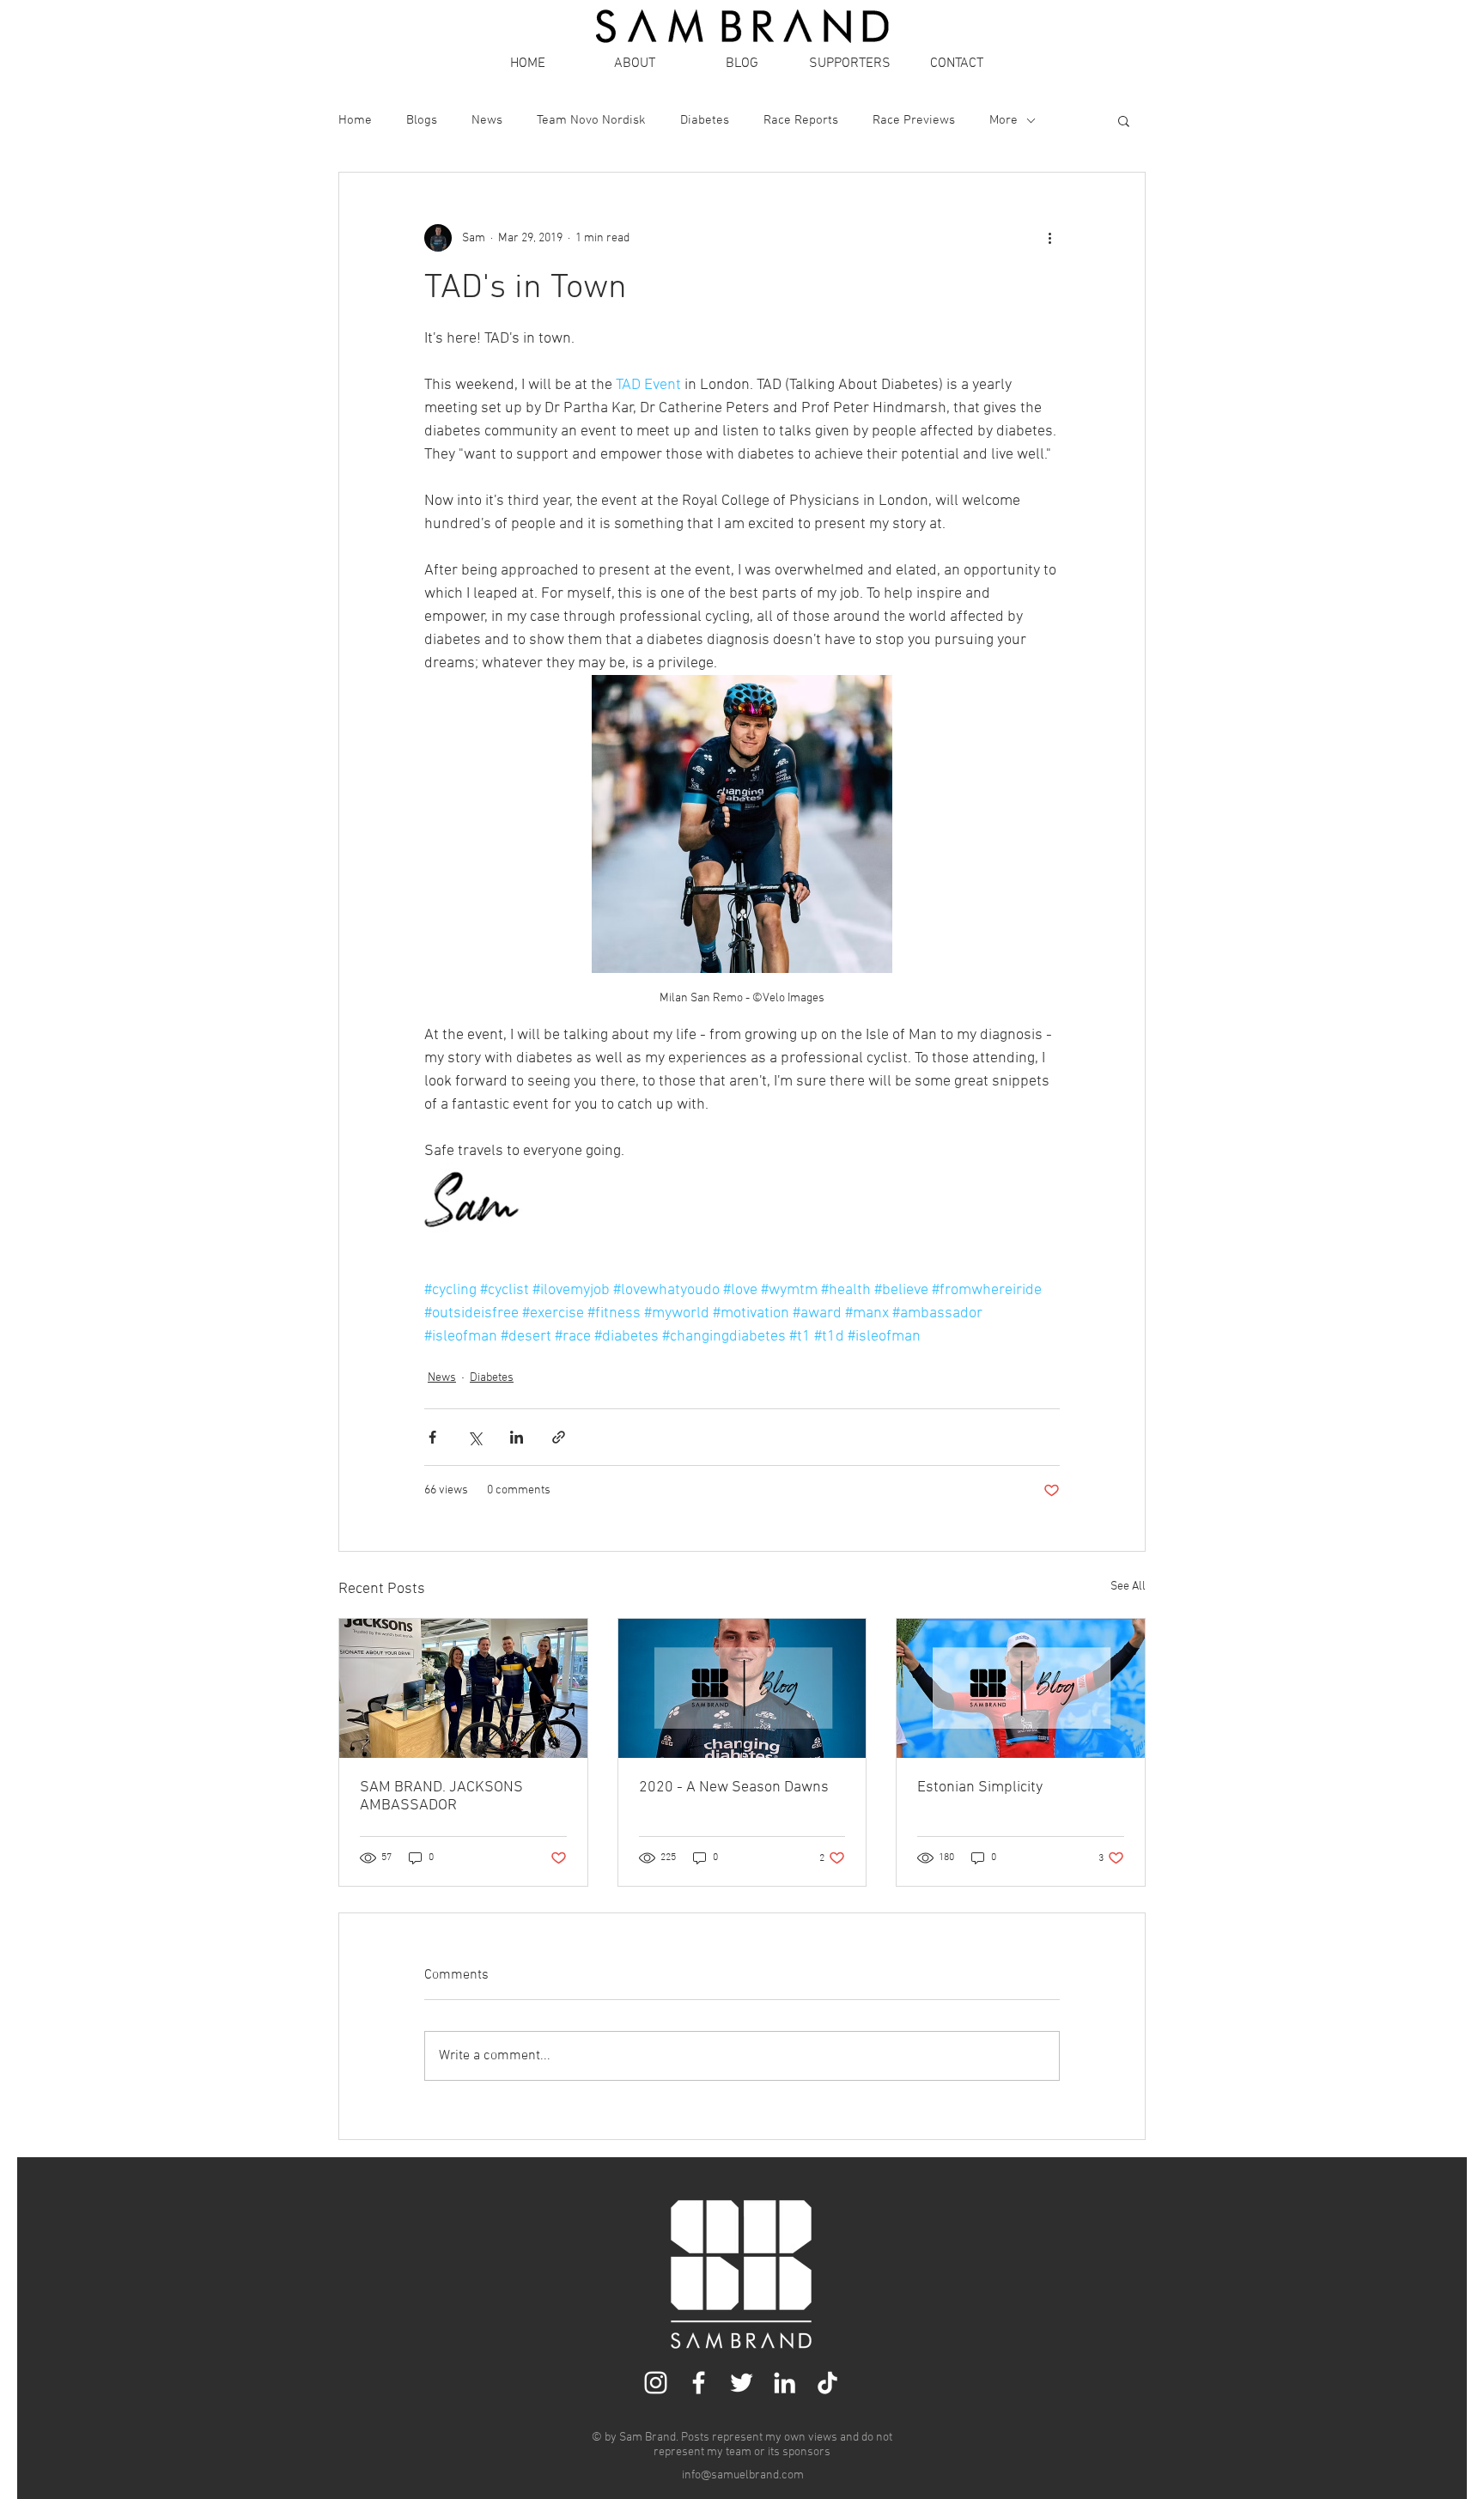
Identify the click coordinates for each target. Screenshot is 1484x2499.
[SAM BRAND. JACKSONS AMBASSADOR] (463, 1688)
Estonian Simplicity (980, 1788)
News (487, 120)
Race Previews (914, 120)
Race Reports (801, 120)
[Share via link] (559, 1437)
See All (1128, 1587)
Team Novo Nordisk (591, 120)
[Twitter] (742, 2383)
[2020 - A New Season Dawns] (742, 1688)
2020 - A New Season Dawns (734, 1788)
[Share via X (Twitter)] (474, 1437)
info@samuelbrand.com (743, 2475)
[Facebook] (699, 2383)
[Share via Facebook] (432, 1437)
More (1004, 120)
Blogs (422, 120)
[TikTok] (827, 2383)
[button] (1124, 120)
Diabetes (705, 120)
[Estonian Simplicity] (1021, 1688)
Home (355, 120)
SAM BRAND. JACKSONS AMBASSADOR (441, 1797)
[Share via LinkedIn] (517, 1437)
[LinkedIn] (785, 2383)
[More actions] (1049, 238)
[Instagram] (656, 2383)
